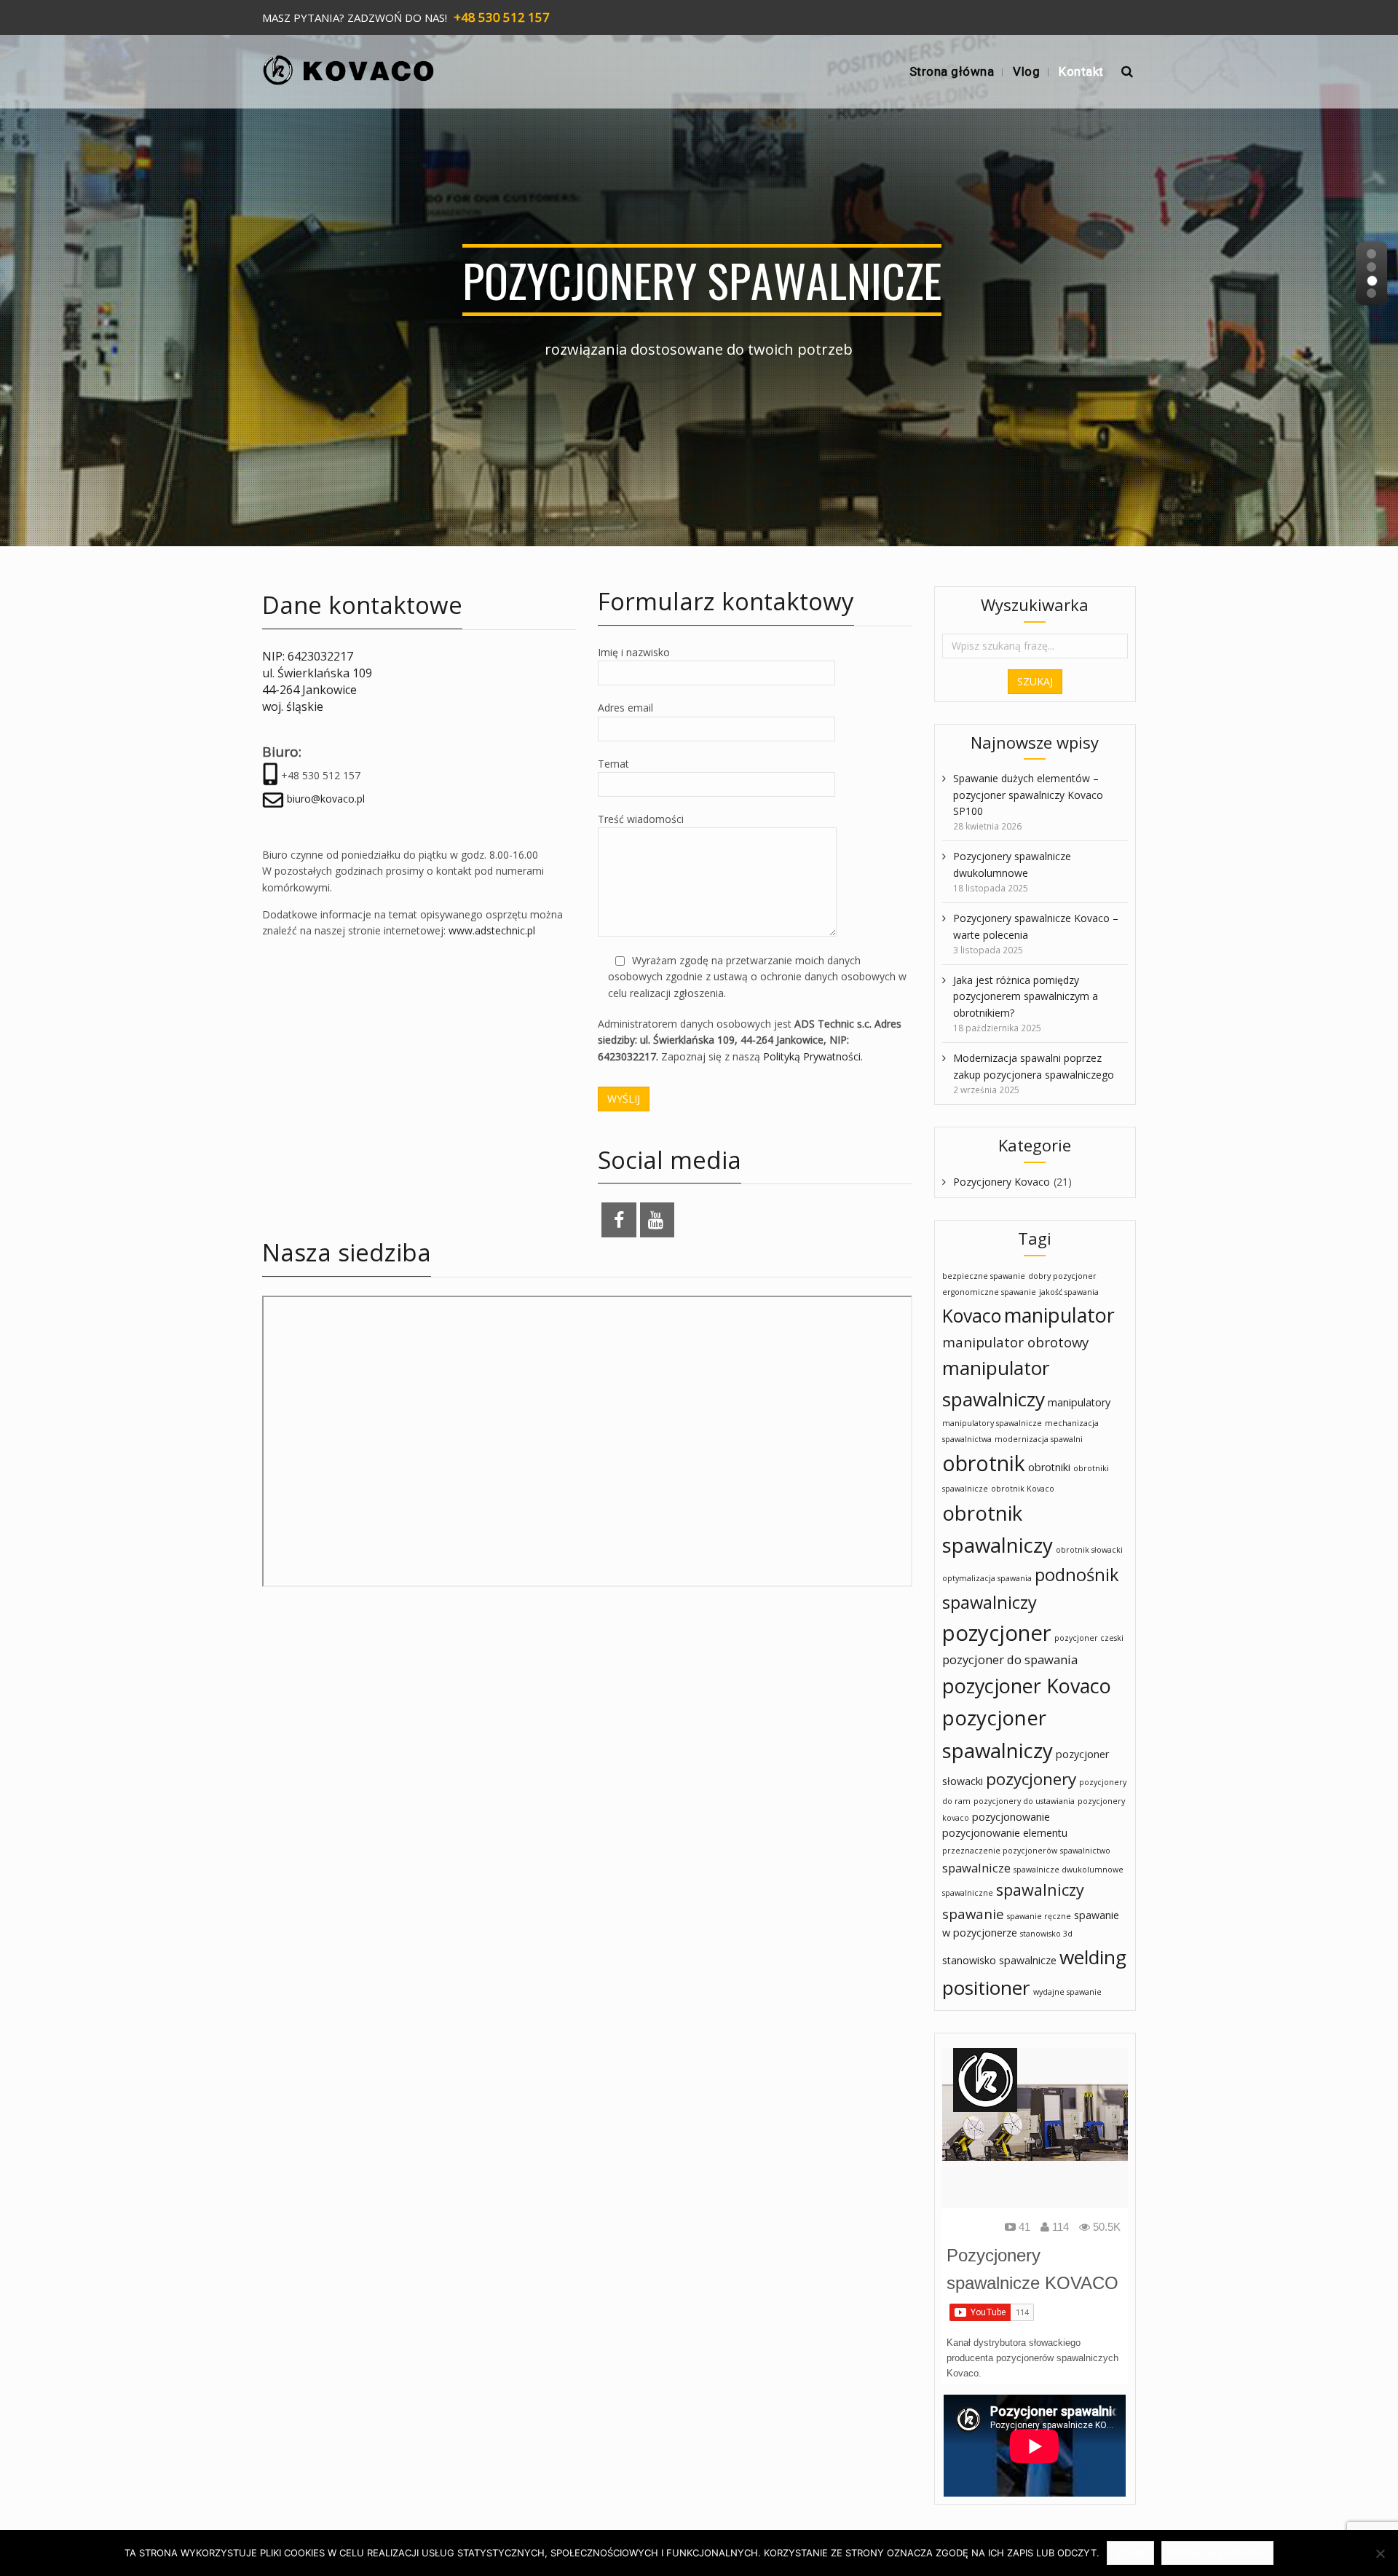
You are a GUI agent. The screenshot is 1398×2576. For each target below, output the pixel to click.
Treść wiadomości (641, 819)
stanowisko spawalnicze (999, 1960)
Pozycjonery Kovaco (1002, 1182)
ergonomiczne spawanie (989, 1292)
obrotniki (1049, 1467)
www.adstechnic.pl (492, 930)
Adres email (625, 708)
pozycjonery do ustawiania (1024, 1801)
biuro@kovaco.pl (326, 799)
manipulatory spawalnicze (992, 1423)
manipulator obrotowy (1015, 1342)
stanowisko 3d (1046, 1934)
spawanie (973, 1914)
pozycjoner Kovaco (1027, 1686)
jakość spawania (1069, 1292)
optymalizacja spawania (987, 1578)
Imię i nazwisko (634, 652)
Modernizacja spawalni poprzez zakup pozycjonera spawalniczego (1034, 1066)
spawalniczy (1040, 1890)
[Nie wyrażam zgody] (1380, 2553)
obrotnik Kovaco (1023, 1489)
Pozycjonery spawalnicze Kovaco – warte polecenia (1036, 926)
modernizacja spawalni (1039, 1439)
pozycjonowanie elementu (1005, 1833)
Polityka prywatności (1217, 2553)
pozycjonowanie (1011, 1817)
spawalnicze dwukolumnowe (1069, 1870)
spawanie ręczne (1039, 1916)
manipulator (1059, 1315)
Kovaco (972, 1316)
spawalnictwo (1085, 1851)
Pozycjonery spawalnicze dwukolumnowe (1012, 864)
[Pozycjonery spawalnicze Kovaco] (349, 65)
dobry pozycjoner (1062, 1276)
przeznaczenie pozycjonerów (1000, 1851)
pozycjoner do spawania (1010, 1659)
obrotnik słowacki (1089, 1550)
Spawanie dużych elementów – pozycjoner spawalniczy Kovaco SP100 (1028, 795)
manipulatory (1079, 1402)
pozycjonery (1031, 1779)
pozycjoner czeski (1089, 1638)
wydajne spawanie (1067, 1992)
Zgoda (1130, 2553)
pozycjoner (997, 1633)
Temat (613, 764)
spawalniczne (968, 1893)
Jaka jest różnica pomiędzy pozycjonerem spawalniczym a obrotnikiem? (1026, 996)
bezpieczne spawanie (984, 1276)
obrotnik (984, 1463)
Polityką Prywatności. (811, 1056)
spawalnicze (976, 1868)
